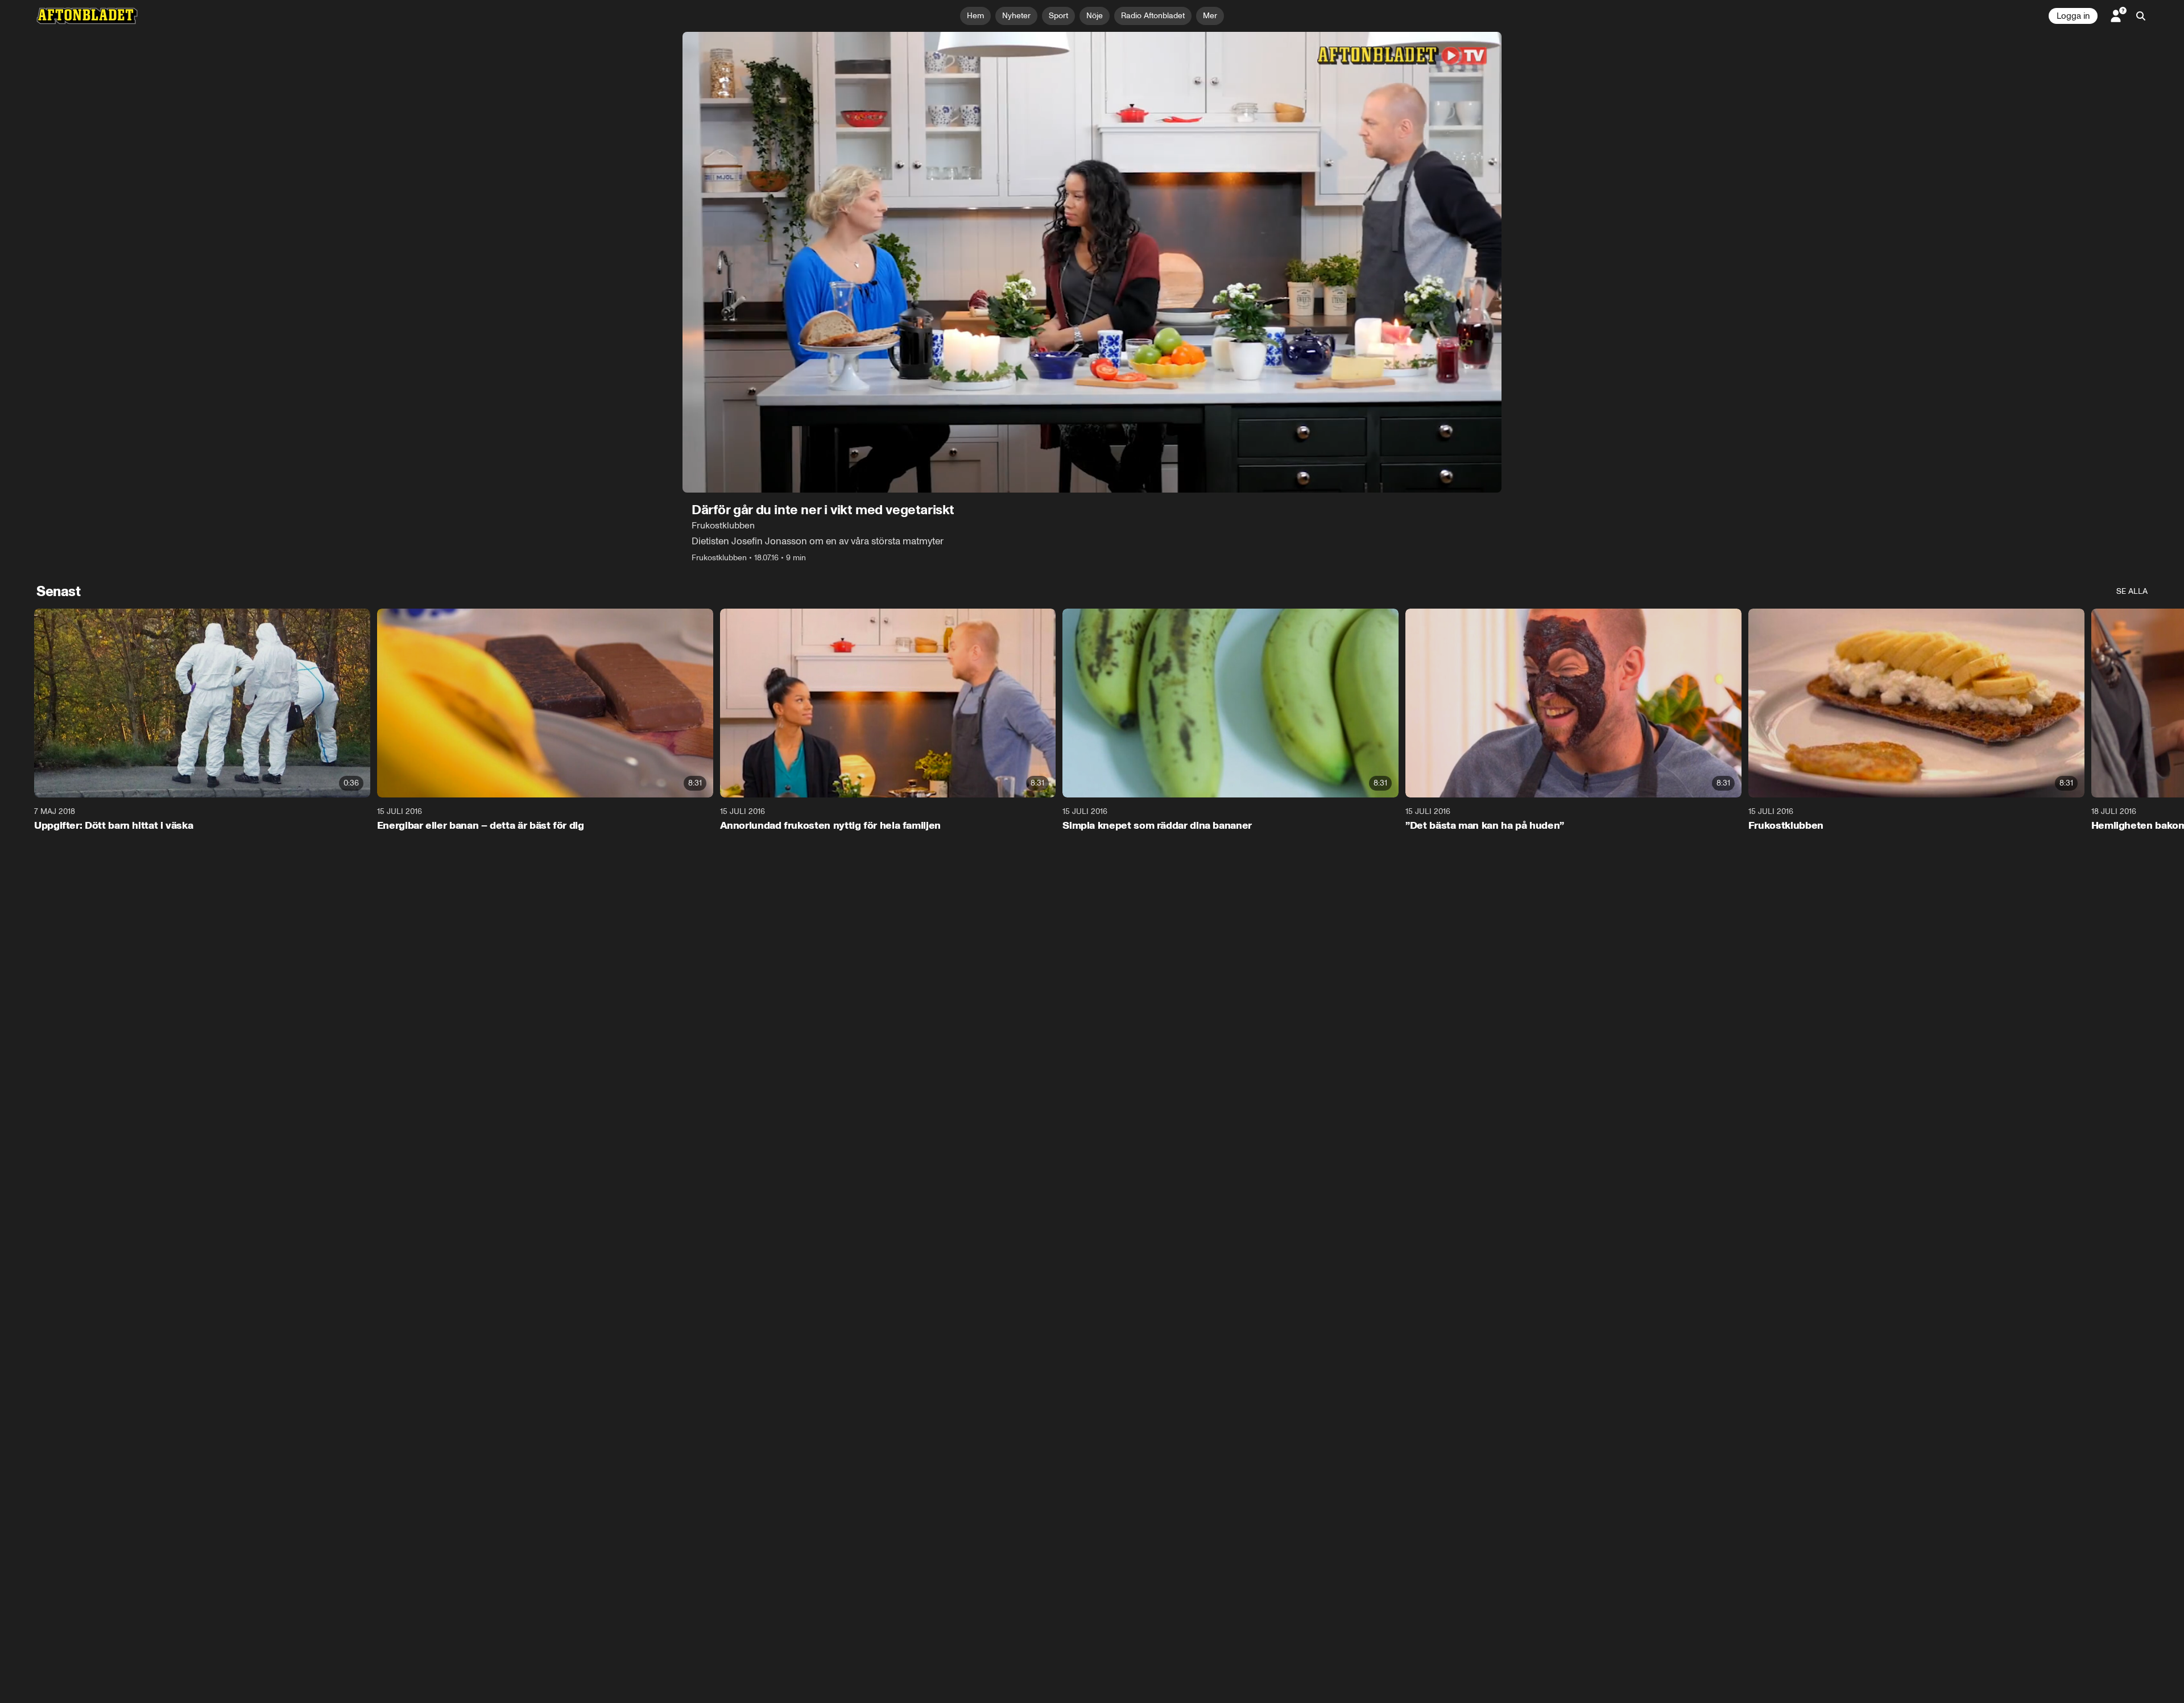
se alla (2132, 591)
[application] (1092, 262)
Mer (1210, 16)
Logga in (2073, 16)
